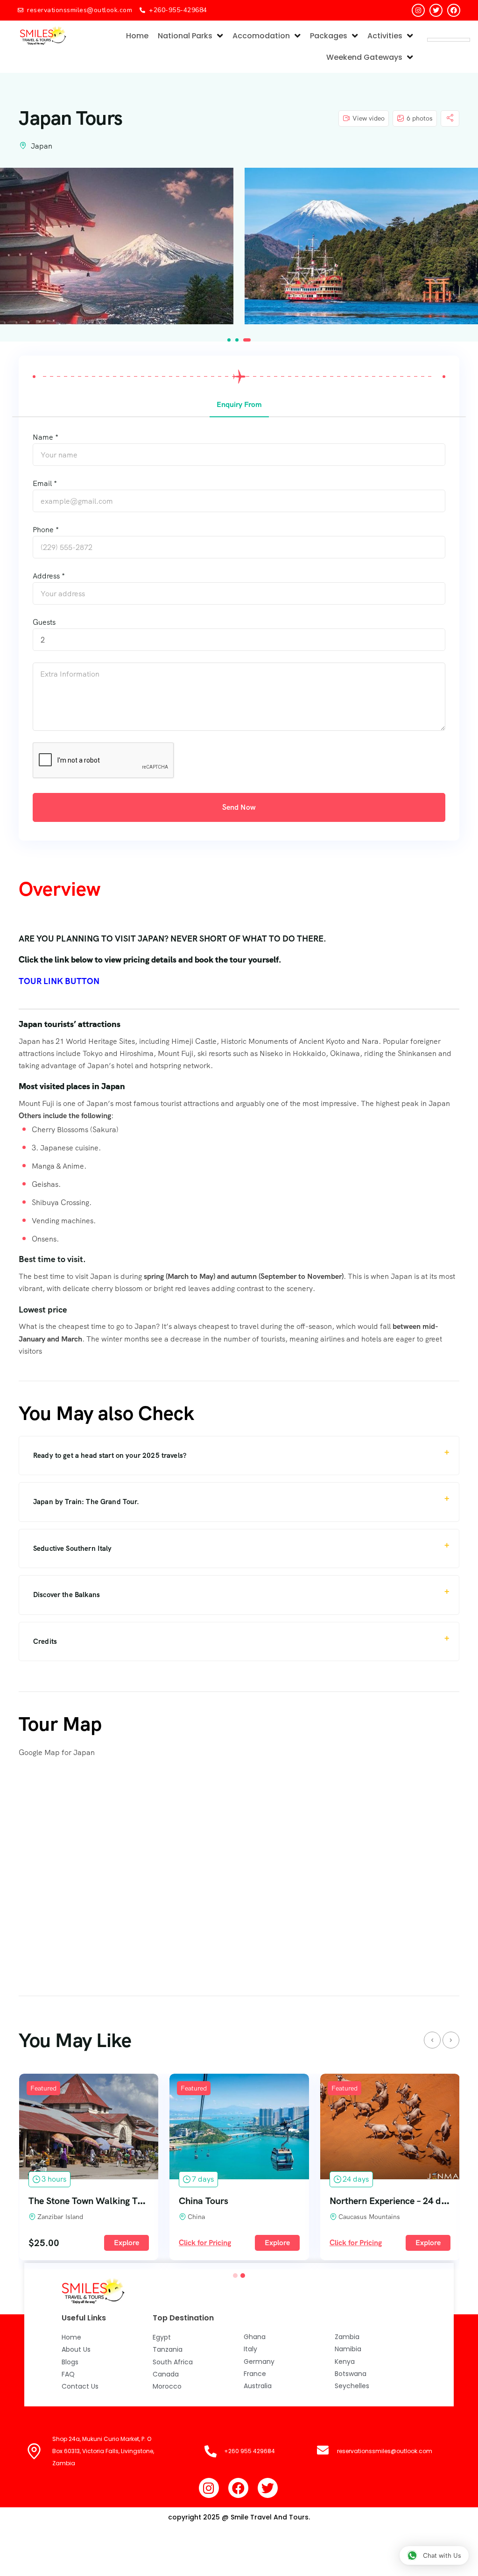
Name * (46, 437)
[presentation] (432, 2040)
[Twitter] (436, 10)
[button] (229, 340)
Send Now (239, 807)
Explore (127, 2243)
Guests (44, 622)
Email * (45, 483)
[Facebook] (454, 10)
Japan (42, 146)
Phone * (46, 530)
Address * (49, 576)
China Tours (53, 2201)
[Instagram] (418, 10)
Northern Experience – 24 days (241, 2201)
